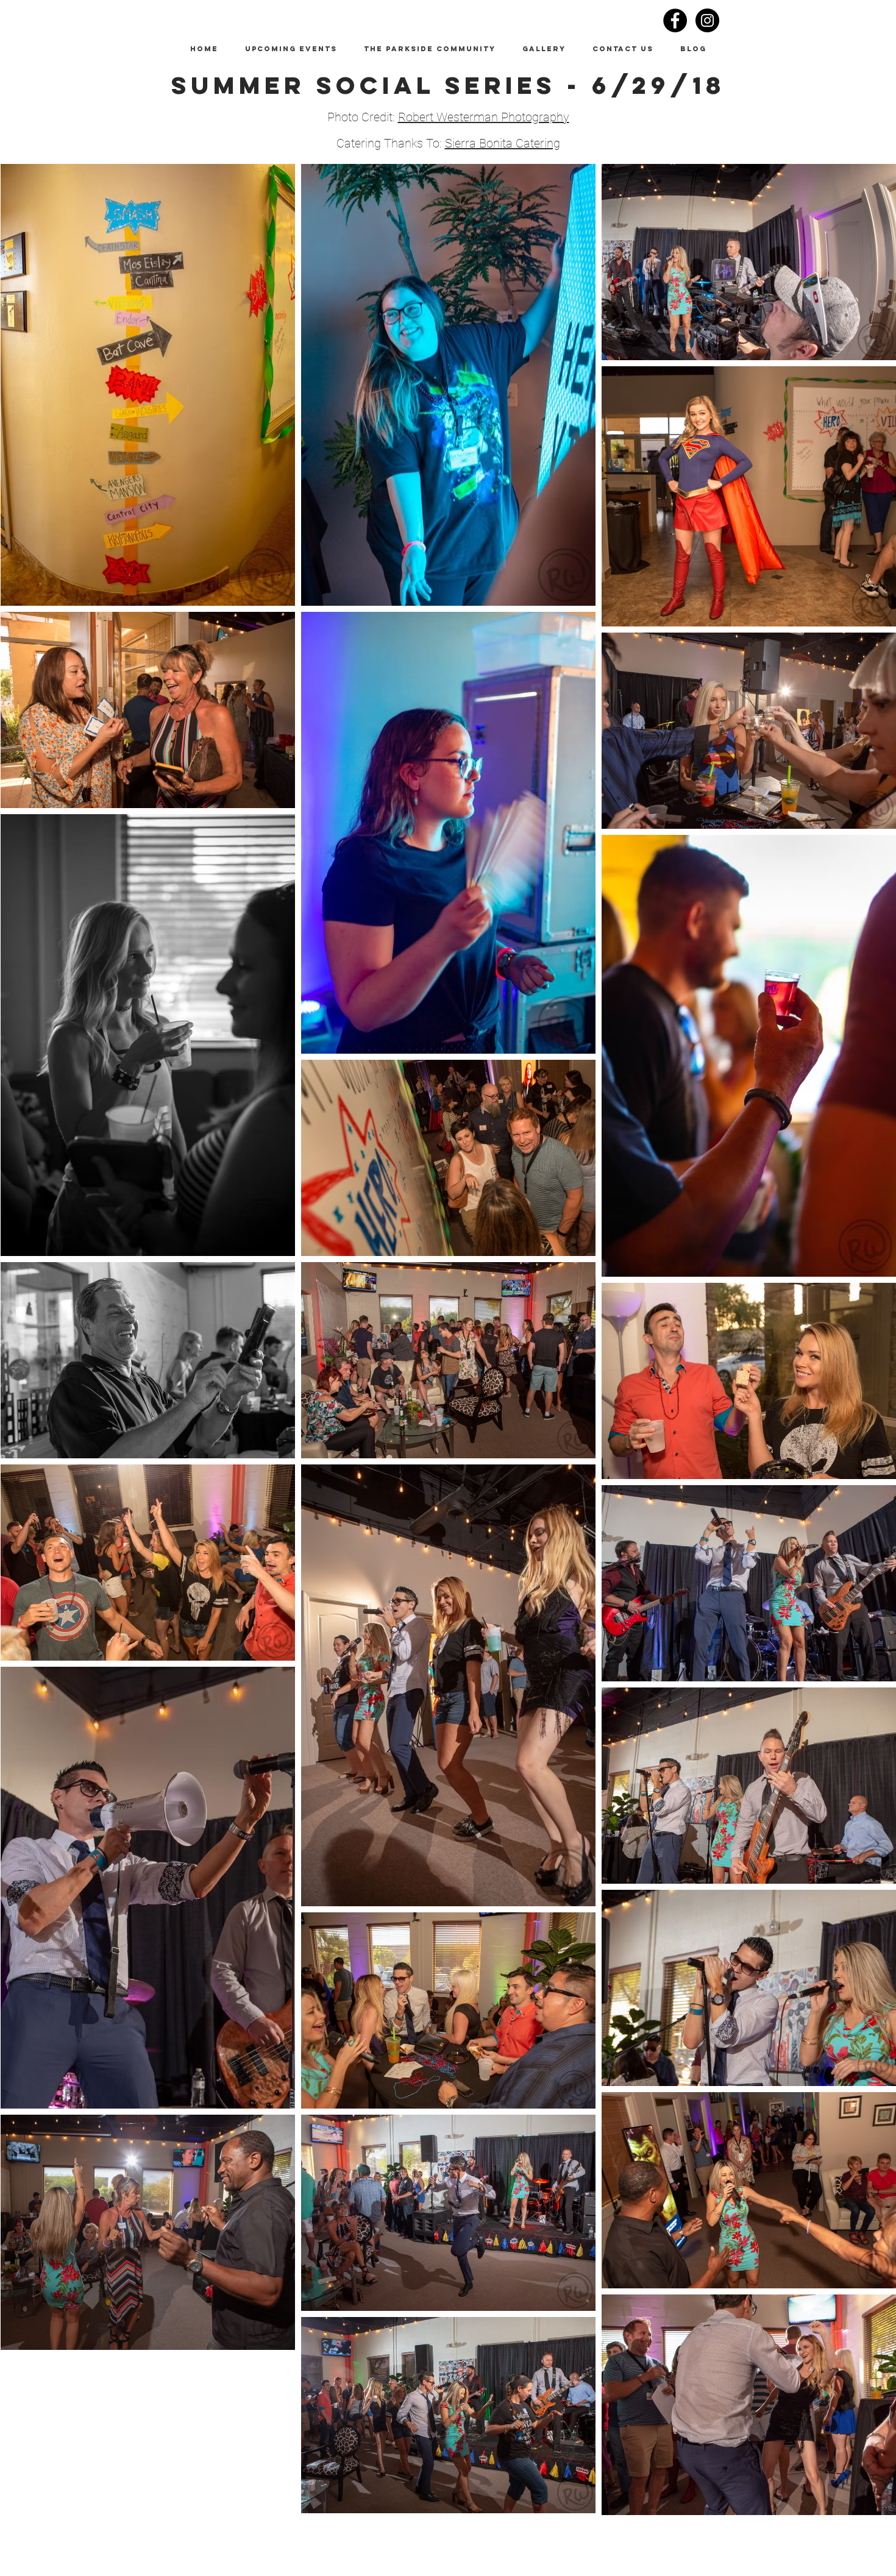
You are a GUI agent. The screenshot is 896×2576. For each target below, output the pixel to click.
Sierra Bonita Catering (503, 143)
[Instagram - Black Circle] (707, 20)
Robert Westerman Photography (484, 117)
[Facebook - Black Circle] (675, 20)
